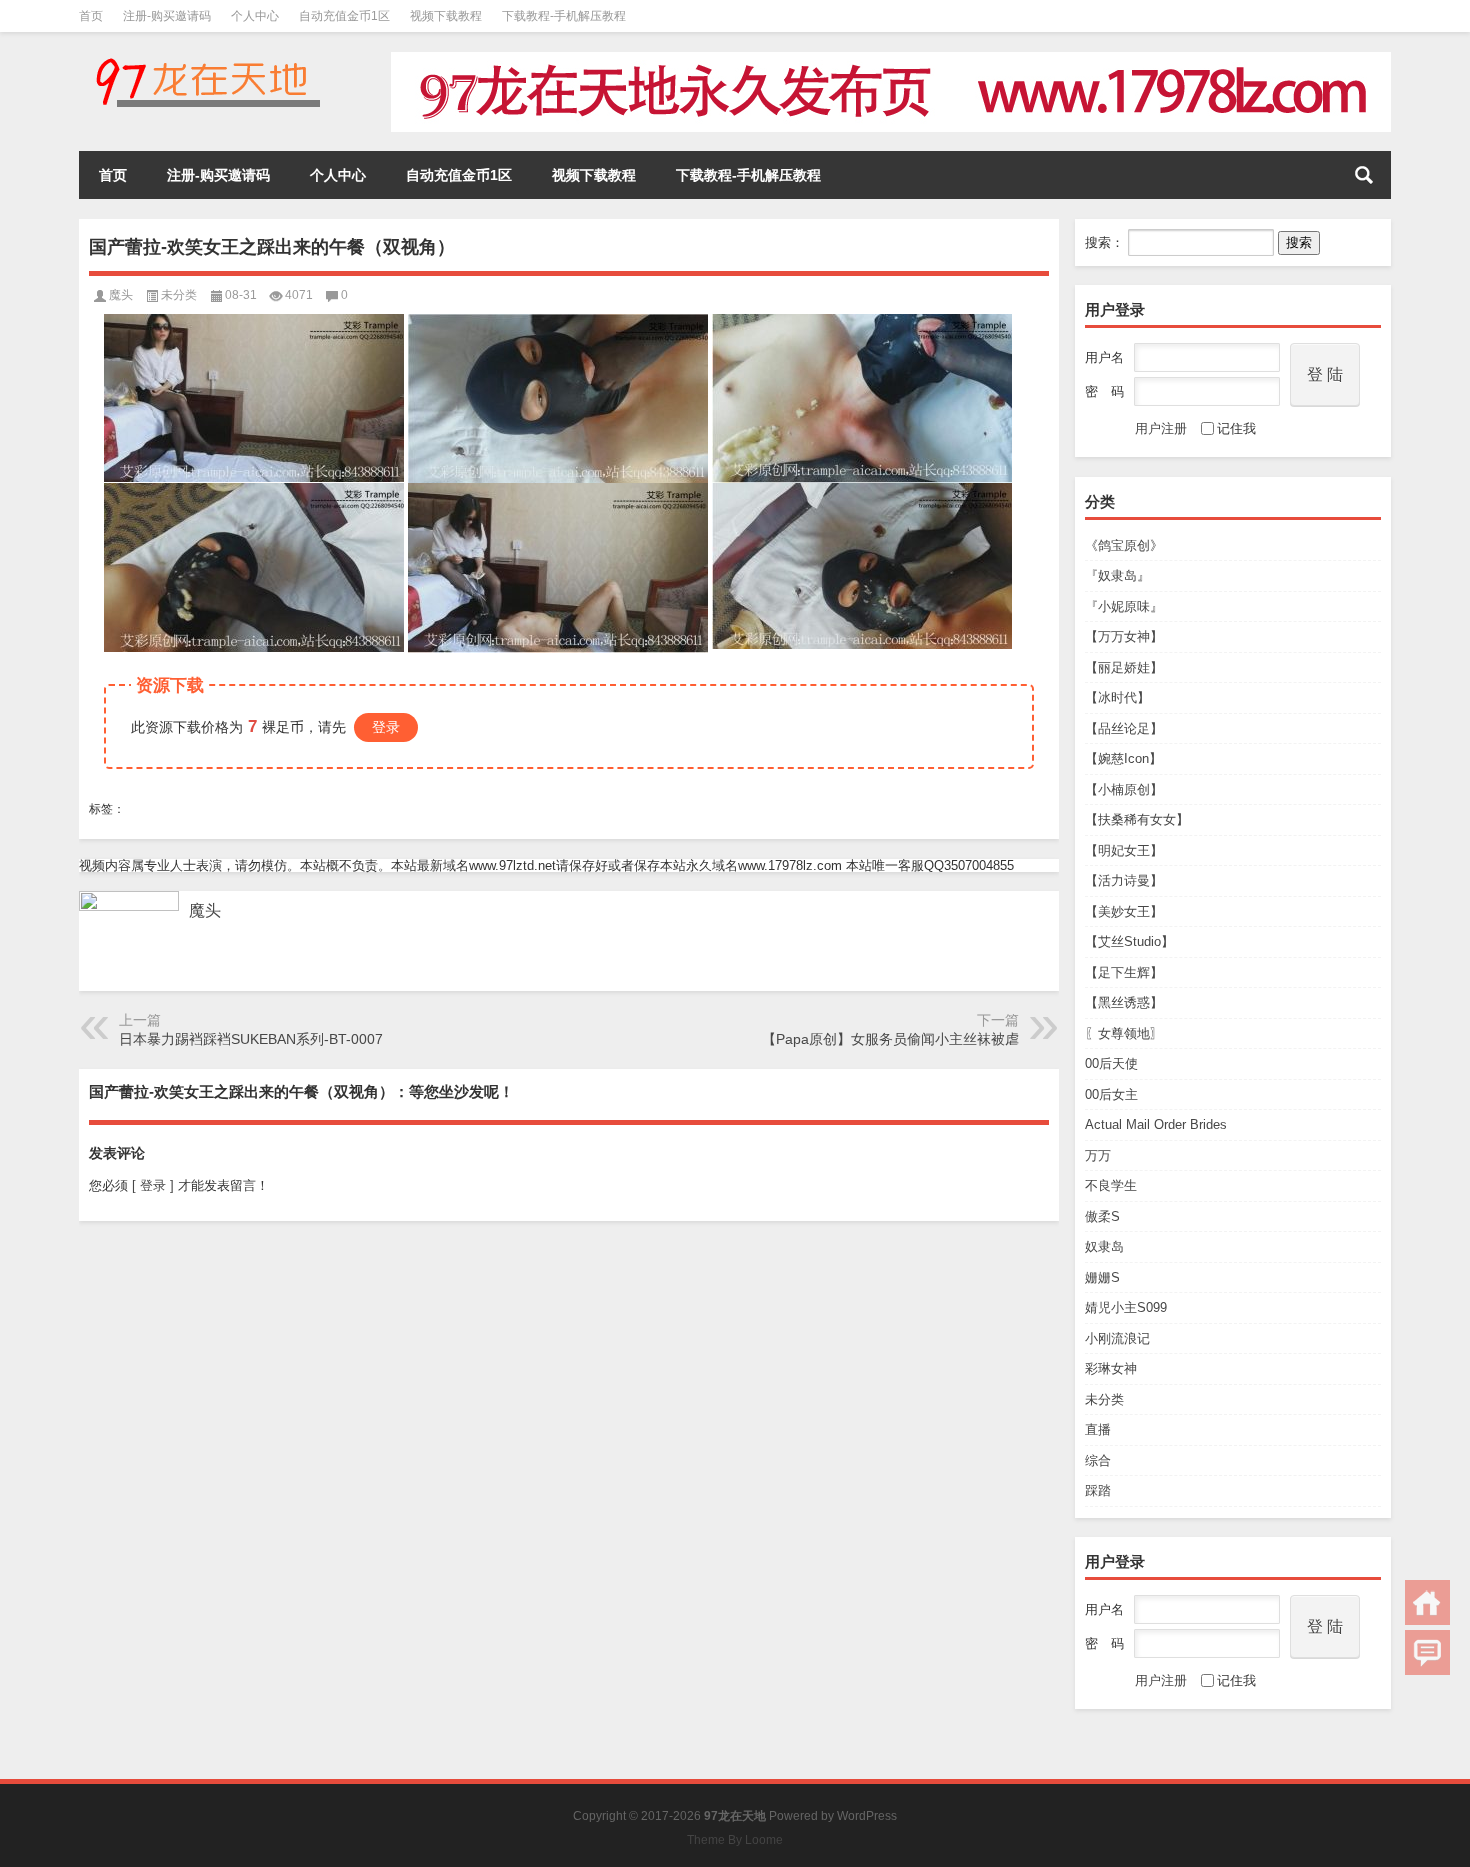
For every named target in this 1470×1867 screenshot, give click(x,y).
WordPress (867, 1816)
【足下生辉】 (1124, 972)
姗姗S (1102, 1277)
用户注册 (1161, 428)
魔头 (121, 295)
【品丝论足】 (1124, 728)
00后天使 (1111, 1063)
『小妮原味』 (1124, 606)
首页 (91, 16)
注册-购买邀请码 (167, 16)
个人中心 (255, 16)
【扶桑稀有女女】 (1137, 819)
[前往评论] (1427, 1652)
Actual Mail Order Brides (1156, 1124)
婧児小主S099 (1126, 1307)
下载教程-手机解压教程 (564, 16)
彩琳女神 (1111, 1368)
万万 (1098, 1155)
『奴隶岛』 (1117, 575)
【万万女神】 (1124, 636)
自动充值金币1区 (344, 16)
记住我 (1236, 428)
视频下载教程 (446, 16)
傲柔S (1102, 1216)
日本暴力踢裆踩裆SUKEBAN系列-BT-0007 (251, 1039)
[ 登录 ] (153, 1185)
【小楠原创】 (1124, 789)
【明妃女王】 (1124, 850)
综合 (1098, 1460)
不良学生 (1111, 1185)
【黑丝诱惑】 (1124, 1002)
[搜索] (1364, 175)
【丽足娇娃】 (1124, 667)
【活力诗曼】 (1124, 880)
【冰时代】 (1117, 697)
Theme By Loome (735, 1840)
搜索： (1104, 242)
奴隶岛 (1104, 1246)
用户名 (1104, 357)
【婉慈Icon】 (1123, 758)
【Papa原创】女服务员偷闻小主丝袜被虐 (890, 1039)
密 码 (1104, 391)
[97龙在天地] (207, 58)
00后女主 (1111, 1094)
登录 (386, 727)
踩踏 (1098, 1490)
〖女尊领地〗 (1124, 1033)
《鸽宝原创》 (1124, 545)
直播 (1098, 1429)
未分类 (1104, 1399)
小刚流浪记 (1117, 1338)
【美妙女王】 (1124, 911)
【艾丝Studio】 (1129, 941)
